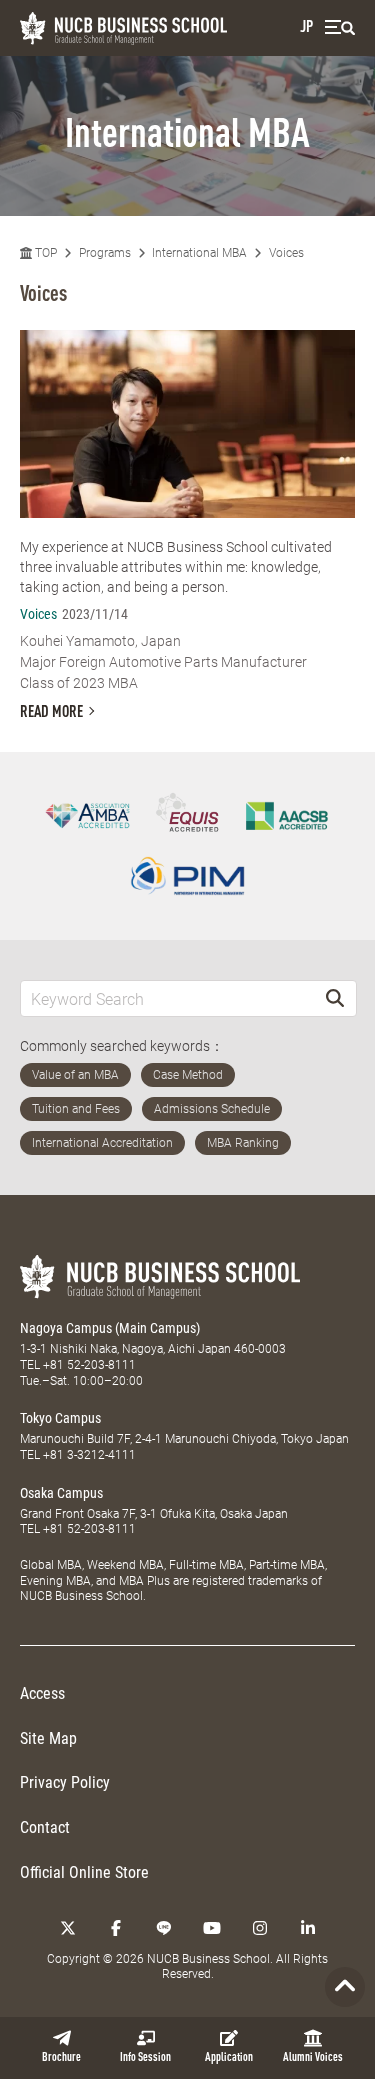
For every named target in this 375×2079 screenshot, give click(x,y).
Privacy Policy (65, 1782)
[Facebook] (116, 1928)
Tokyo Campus (60, 1418)
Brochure (61, 2058)
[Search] (335, 998)
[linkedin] (308, 1928)
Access (42, 1693)
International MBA (199, 253)
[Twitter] (68, 1928)
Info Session (145, 2058)
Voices (286, 253)
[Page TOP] (345, 1987)
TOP (44, 253)
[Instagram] (260, 1928)
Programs (105, 253)
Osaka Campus (61, 1493)
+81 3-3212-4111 (89, 1455)
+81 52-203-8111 (89, 1365)
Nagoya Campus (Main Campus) (110, 1328)
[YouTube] (212, 1928)
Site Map (48, 1738)
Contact (45, 1827)
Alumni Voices (313, 2058)
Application (229, 2058)
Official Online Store (84, 1872)
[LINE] (164, 1928)
